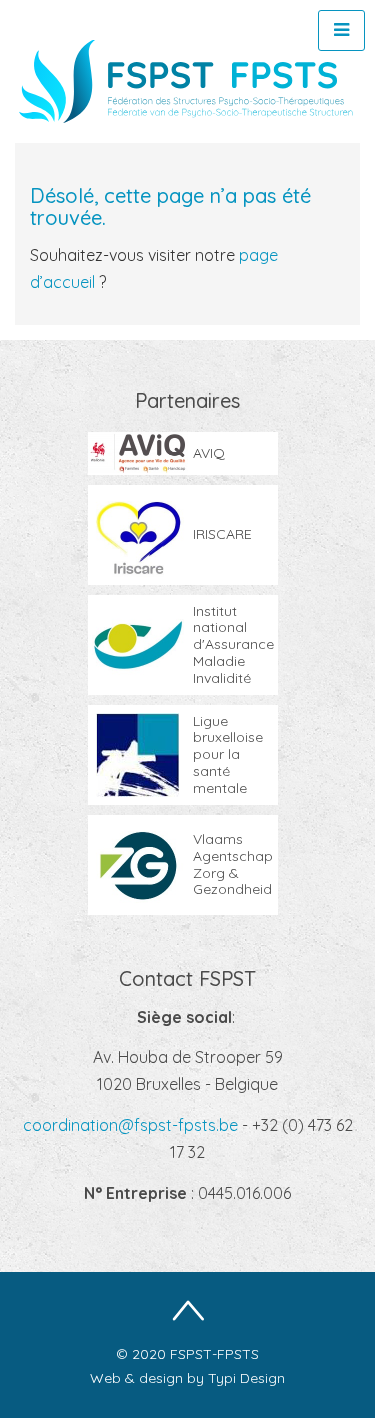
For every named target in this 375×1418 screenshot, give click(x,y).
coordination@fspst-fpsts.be (132, 1125)
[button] (341, 30)
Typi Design (246, 1378)
